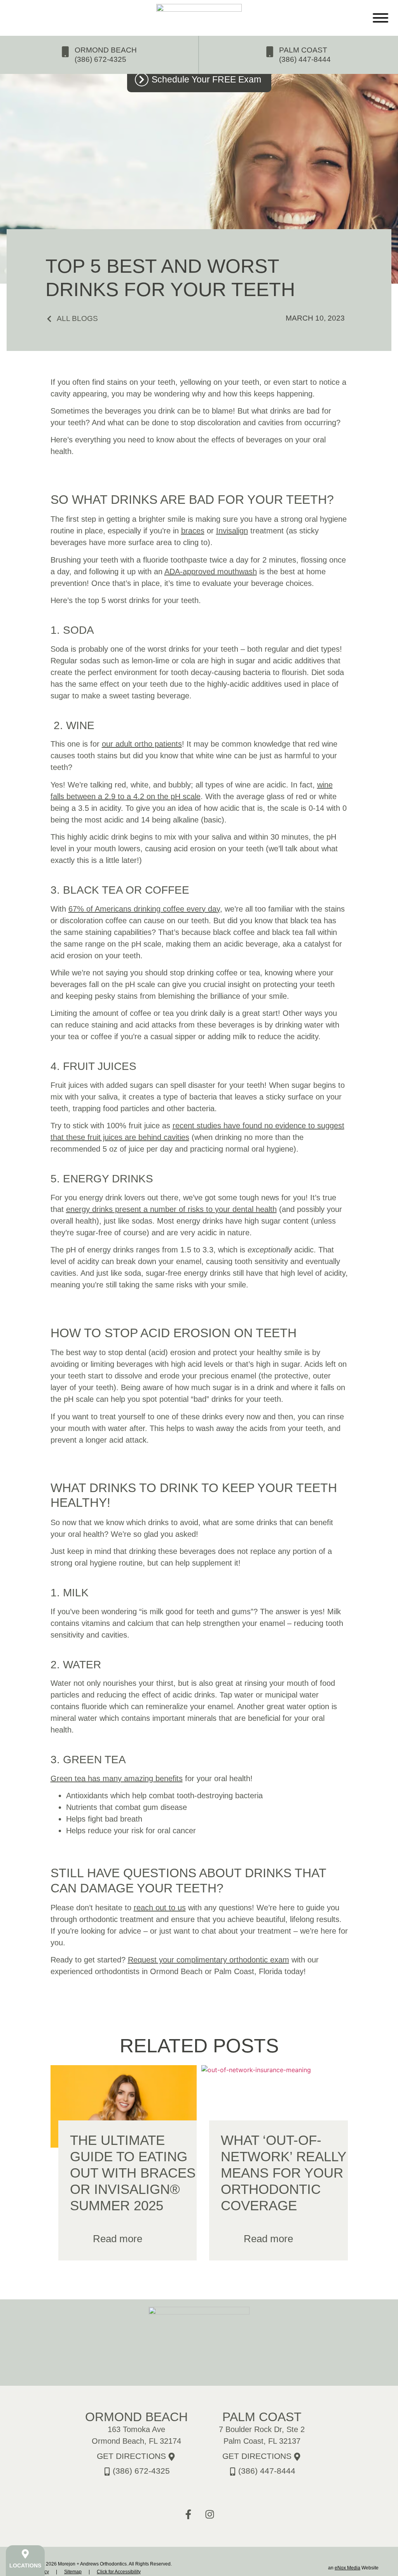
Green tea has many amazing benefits (117, 1778)
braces (193, 531)
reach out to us (160, 1908)
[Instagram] (210, 2515)
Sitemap (73, 2572)
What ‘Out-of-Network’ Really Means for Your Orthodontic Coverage (283, 2173)
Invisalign (232, 531)
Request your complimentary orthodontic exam (209, 1960)
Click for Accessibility (119, 2572)
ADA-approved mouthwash (211, 572)
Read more (118, 2239)
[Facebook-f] (189, 2515)
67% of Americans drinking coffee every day (144, 909)
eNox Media (347, 2568)
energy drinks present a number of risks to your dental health (171, 1209)
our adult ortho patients (142, 744)
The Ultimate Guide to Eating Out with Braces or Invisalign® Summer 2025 (133, 2173)
